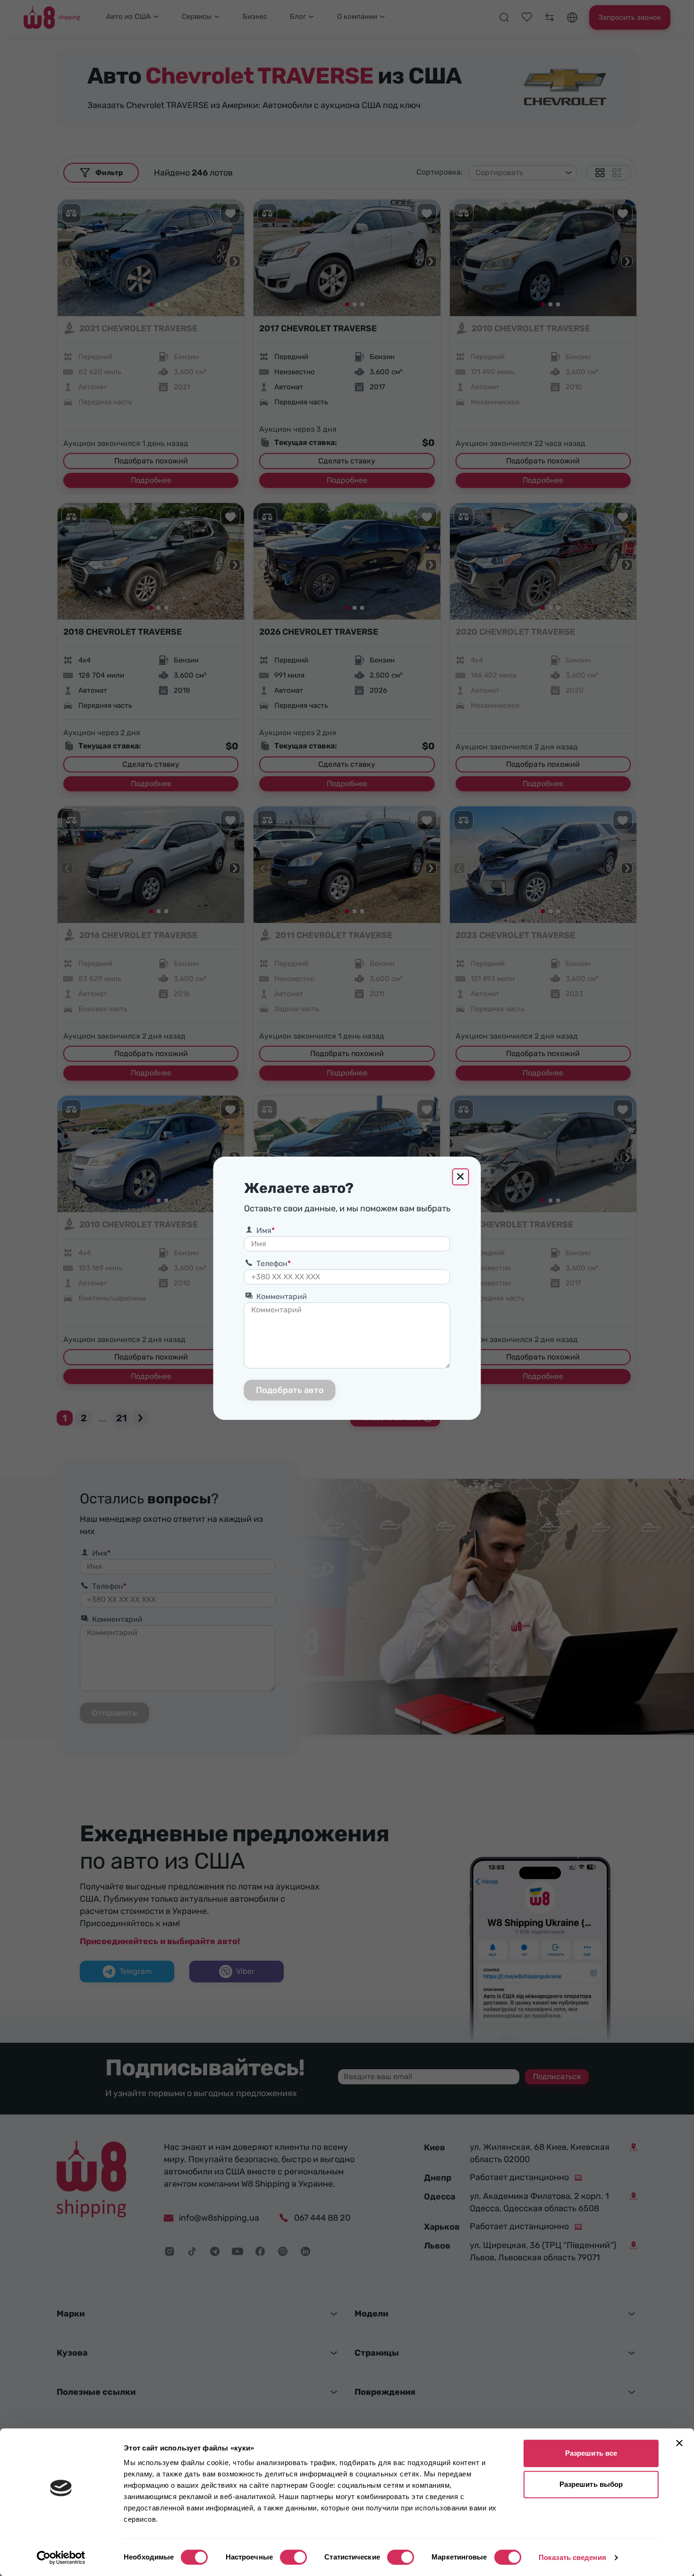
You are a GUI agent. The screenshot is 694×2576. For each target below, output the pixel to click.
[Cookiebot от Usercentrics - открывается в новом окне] (61, 2558)
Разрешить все (591, 2453)
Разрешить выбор (591, 2484)
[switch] (293, 2557)
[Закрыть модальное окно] (461, 1177)
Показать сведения (572, 2557)
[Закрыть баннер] (679, 2443)
